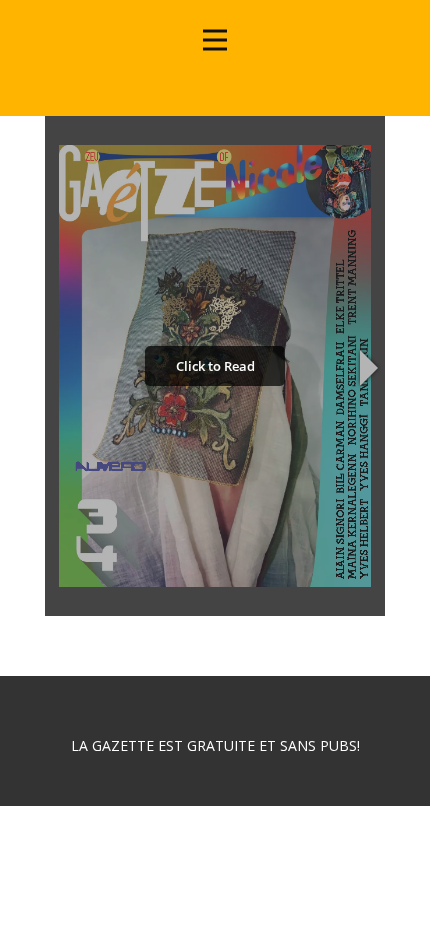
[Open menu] (215, 40)
